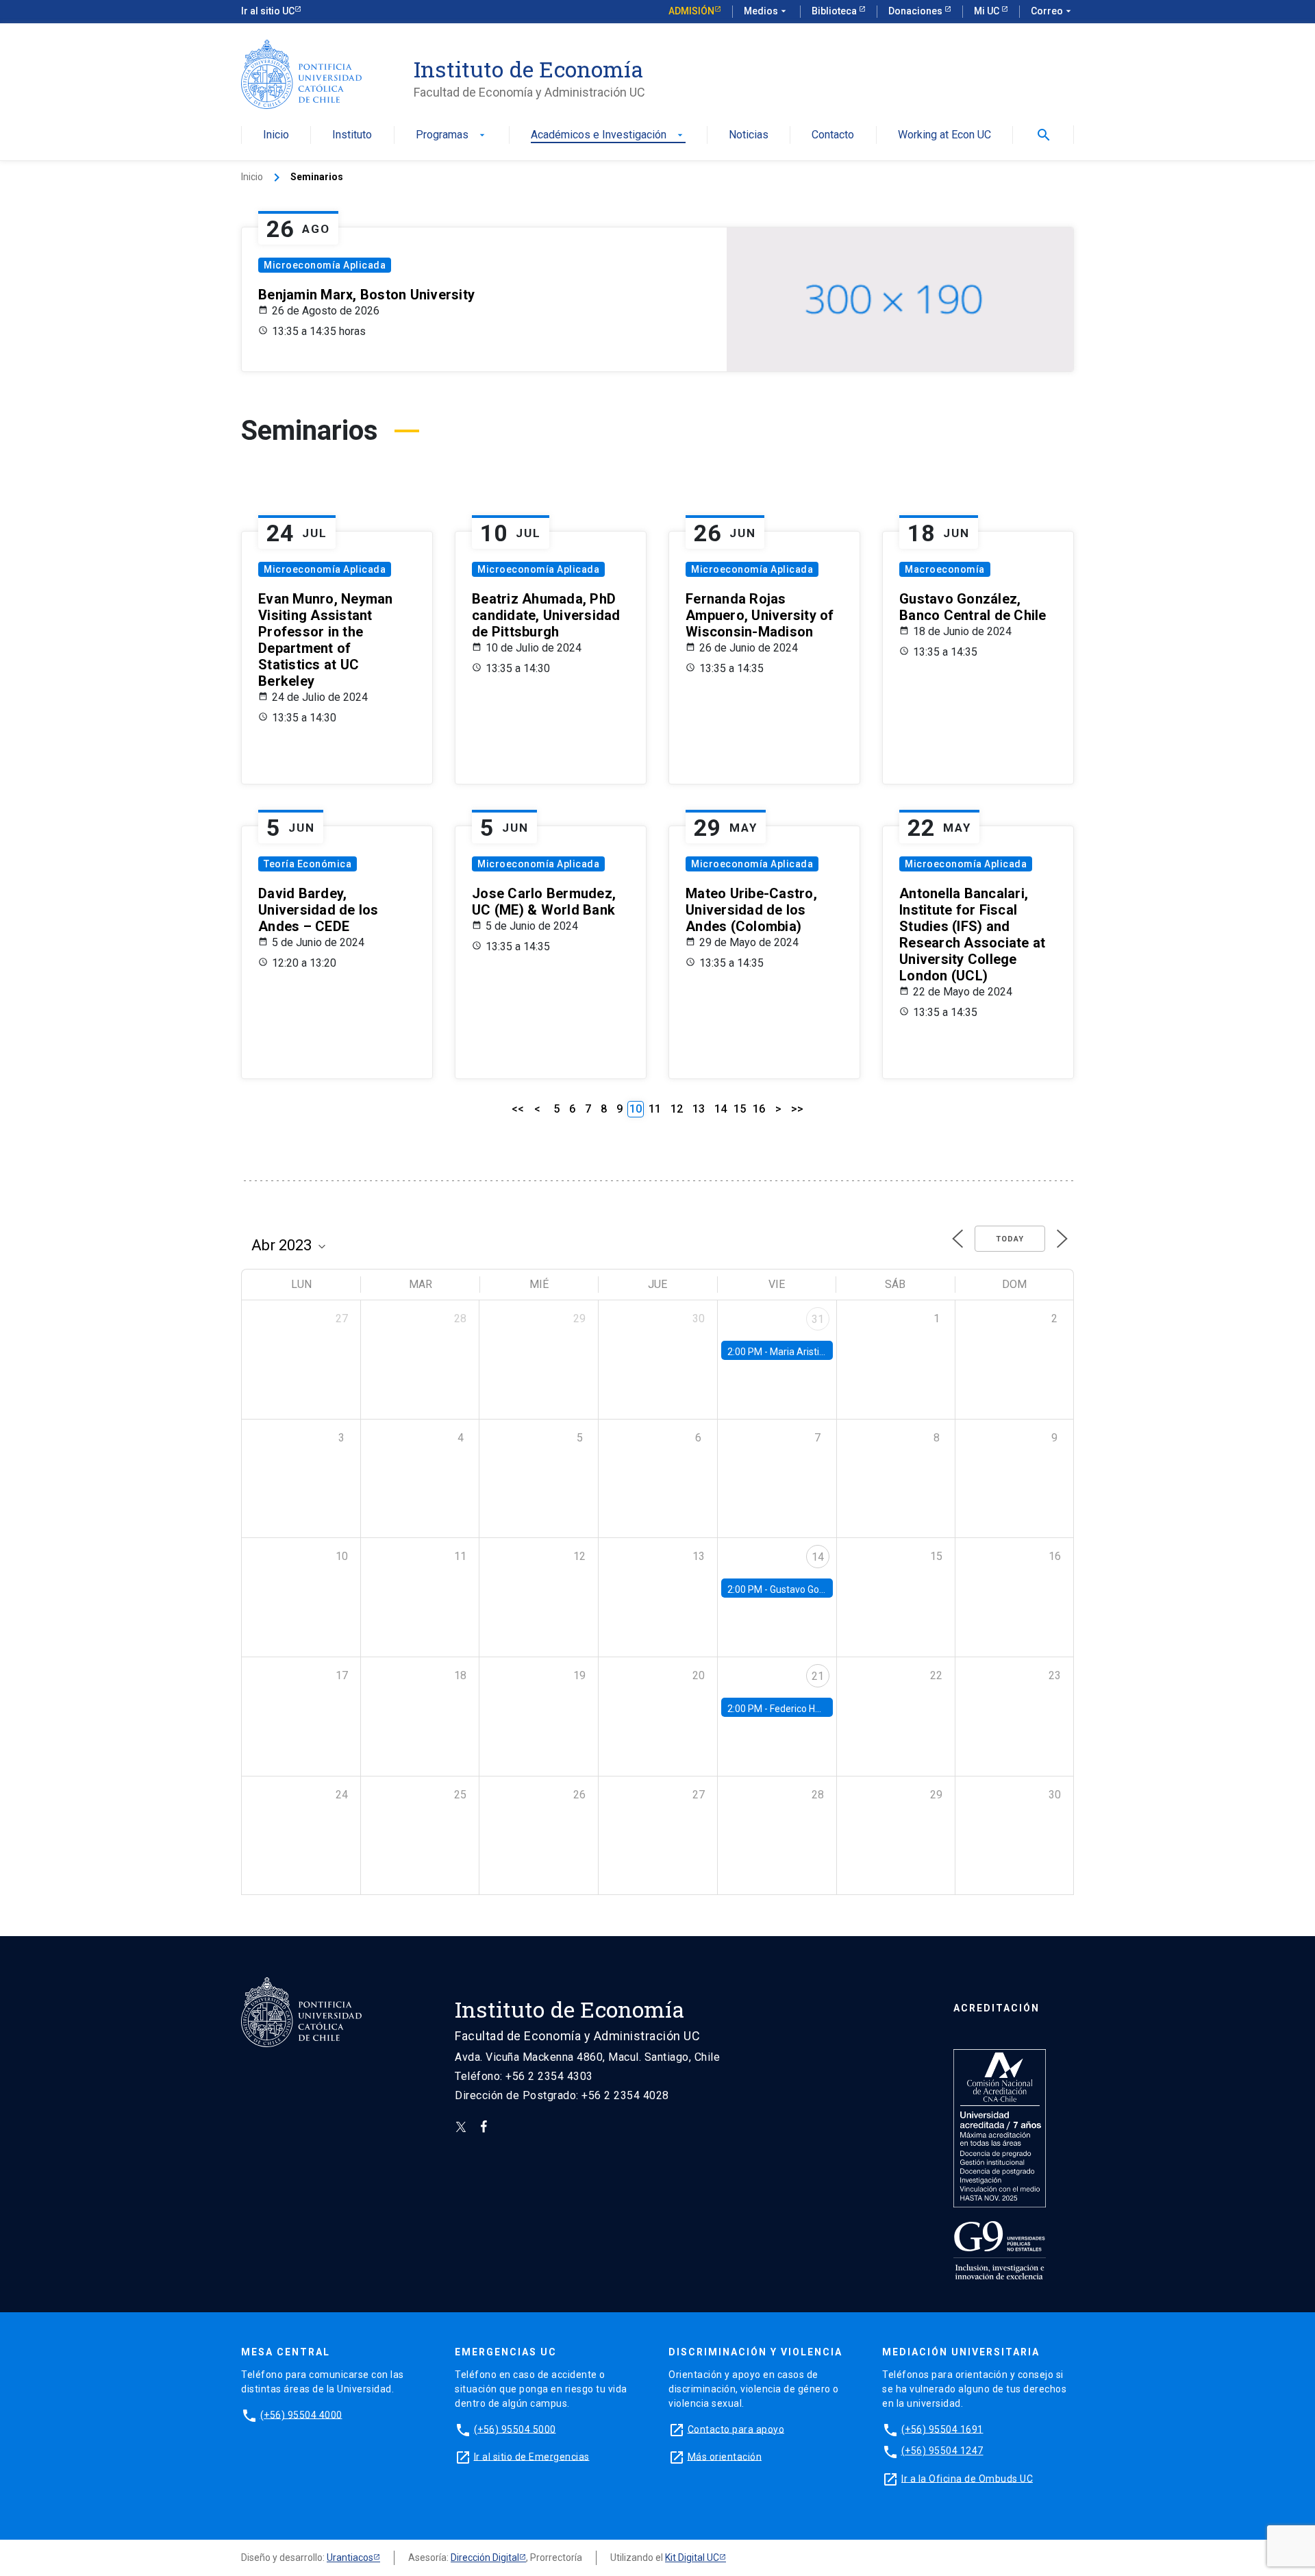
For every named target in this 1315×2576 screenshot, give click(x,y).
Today (1010, 1239)
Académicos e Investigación (608, 135)
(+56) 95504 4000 (301, 2414)
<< (518, 1109)
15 (740, 1109)
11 (655, 1109)
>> (797, 1109)
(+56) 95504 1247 (942, 2451)
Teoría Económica (308, 864)
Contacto (833, 135)
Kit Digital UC (692, 2558)
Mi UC (988, 11)
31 (818, 1319)
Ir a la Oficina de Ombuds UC (967, 2478)
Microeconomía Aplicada (325, 265)
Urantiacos (350, 2558)
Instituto (352, 135)
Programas (452, 135)
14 (721, 1109)
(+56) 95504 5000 (515, 2429)
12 (677, 1109)
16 (759, 1109)
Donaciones (916, 11)
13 (699, 1109)
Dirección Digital (485, 2558)
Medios (766, 11)
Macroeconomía (945, 569)
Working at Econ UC (944, 135)
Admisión (691, 11)
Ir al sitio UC (268, 11)
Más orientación (725, 2456)
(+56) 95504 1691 (942, 2429)
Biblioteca (835, 11)
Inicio (276, 135)
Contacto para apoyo (736, 2429)
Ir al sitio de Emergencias (532, 2456)
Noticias (749, 135)
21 (818, 1676)
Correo (1052, 11)
